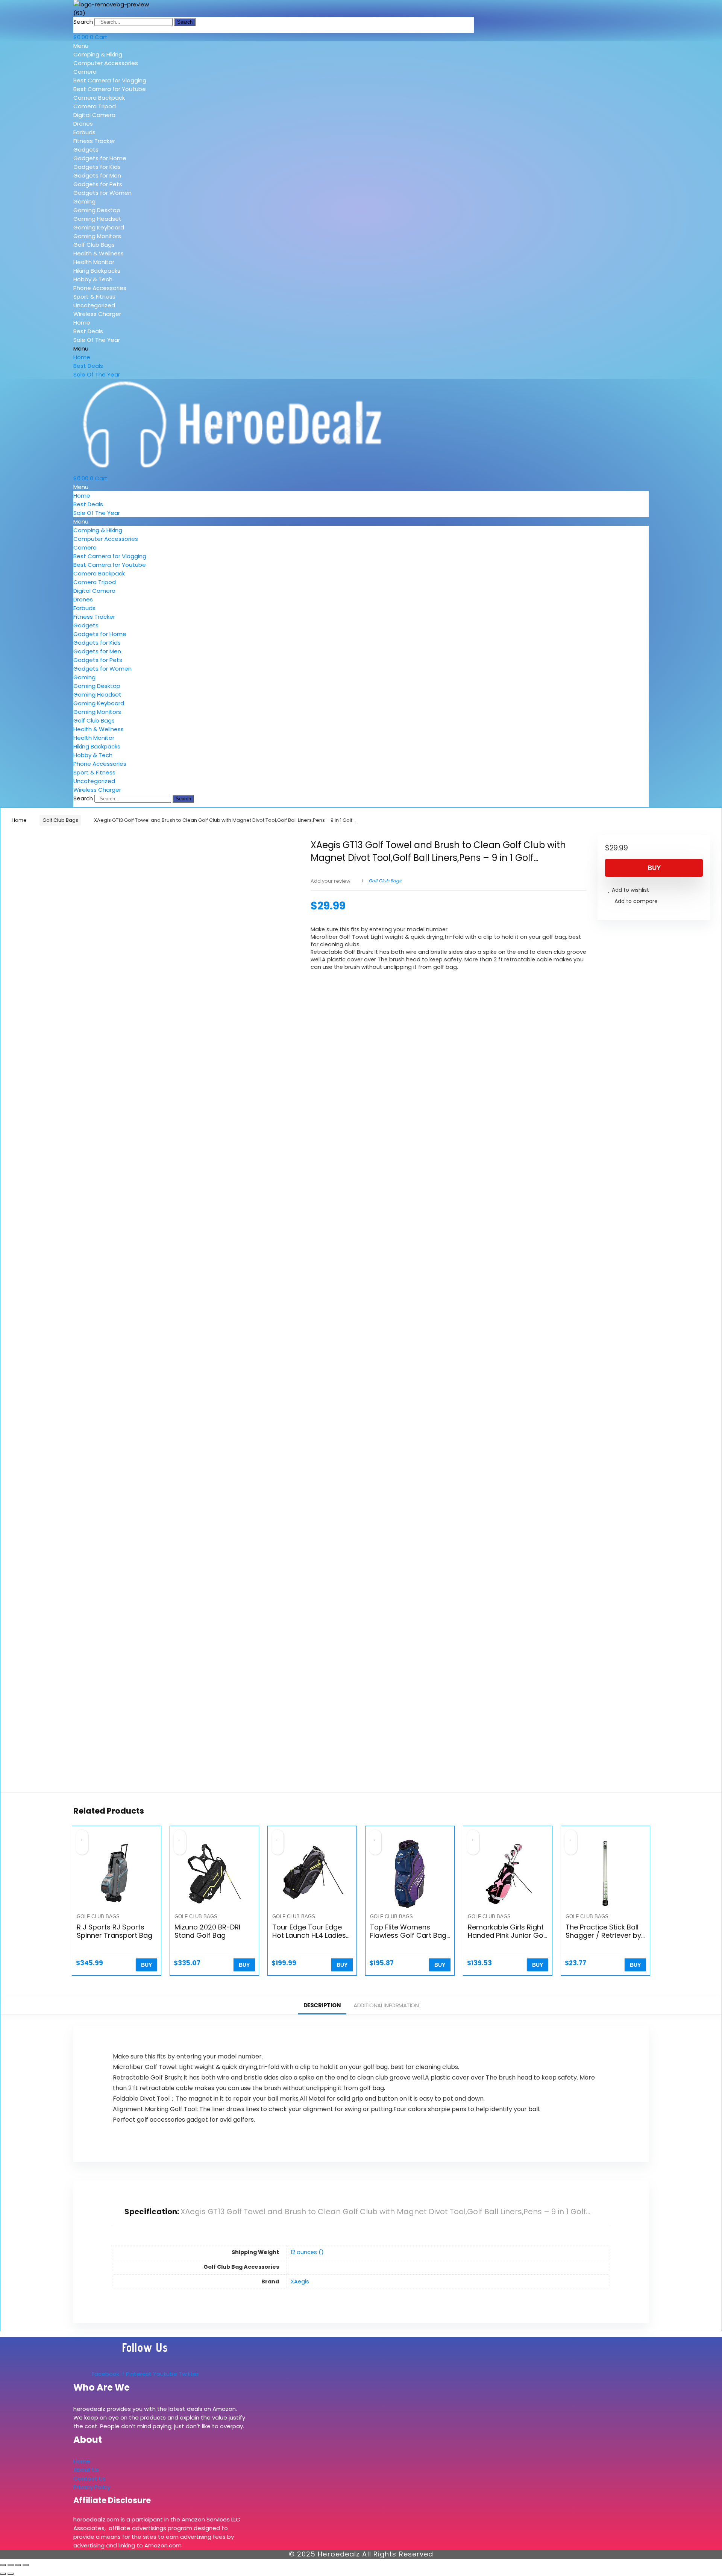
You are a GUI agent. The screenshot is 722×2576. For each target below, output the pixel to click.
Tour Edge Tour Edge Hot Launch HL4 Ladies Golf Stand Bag (309, 1935)
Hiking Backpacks (97, 271)
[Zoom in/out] (3, 2565)
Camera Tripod (95, 106)
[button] (127, 46)
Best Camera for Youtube (110, 89)
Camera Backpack (99, 98)
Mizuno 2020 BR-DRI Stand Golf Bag (207, 1931)
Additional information (386, 2005)
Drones (83, 124)
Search (83, 22)
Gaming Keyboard (99, 227)
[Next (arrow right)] (11, 2574)
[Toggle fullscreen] (11, 2565)
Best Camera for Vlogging (110, 80)
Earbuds (84, 132)
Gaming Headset (97, 219)
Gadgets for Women (102, 193)
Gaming (84, 201)
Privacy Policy (92, 2487)
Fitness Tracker (94, 141)
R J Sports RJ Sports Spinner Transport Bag (115, 1931)
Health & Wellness (99, 253)
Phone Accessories (100, 288)
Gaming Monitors (97, 236)
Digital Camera (94, 115)
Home (82, 323)
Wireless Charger (97, 314)
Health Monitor (94, 262)
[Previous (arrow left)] (3, 2574)
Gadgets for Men (97, 175)
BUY (654, 868)
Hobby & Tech (93, 279)
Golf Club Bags (94, 245)
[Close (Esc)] (26, 2565)
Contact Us (89, 2478)
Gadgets (86, 150)
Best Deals (88, 331)
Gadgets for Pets (98, 184)
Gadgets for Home (100, 158)
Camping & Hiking (98, 54)
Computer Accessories (106, 63)
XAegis (300, 2282)
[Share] (18, 2565)
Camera (85, 72)
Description (322, 2005)
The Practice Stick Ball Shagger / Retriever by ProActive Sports (603, 1935)
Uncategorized (94, 305)
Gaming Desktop (97, 210)
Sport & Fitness (94, 297)
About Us (86, 2470)
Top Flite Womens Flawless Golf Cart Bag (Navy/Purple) (408, 1935)
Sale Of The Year (97, 340)
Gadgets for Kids (97, 167)
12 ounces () (307, 2252)
